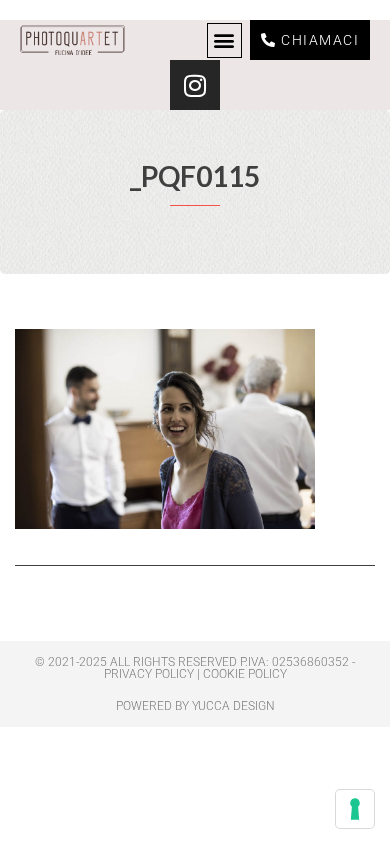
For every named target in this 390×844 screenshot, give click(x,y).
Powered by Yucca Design (195, 706)
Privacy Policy (149, 674)
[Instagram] (195, 85)
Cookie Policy (245, 674)
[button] (224, 40)
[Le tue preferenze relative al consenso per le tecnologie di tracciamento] (355, 809)
